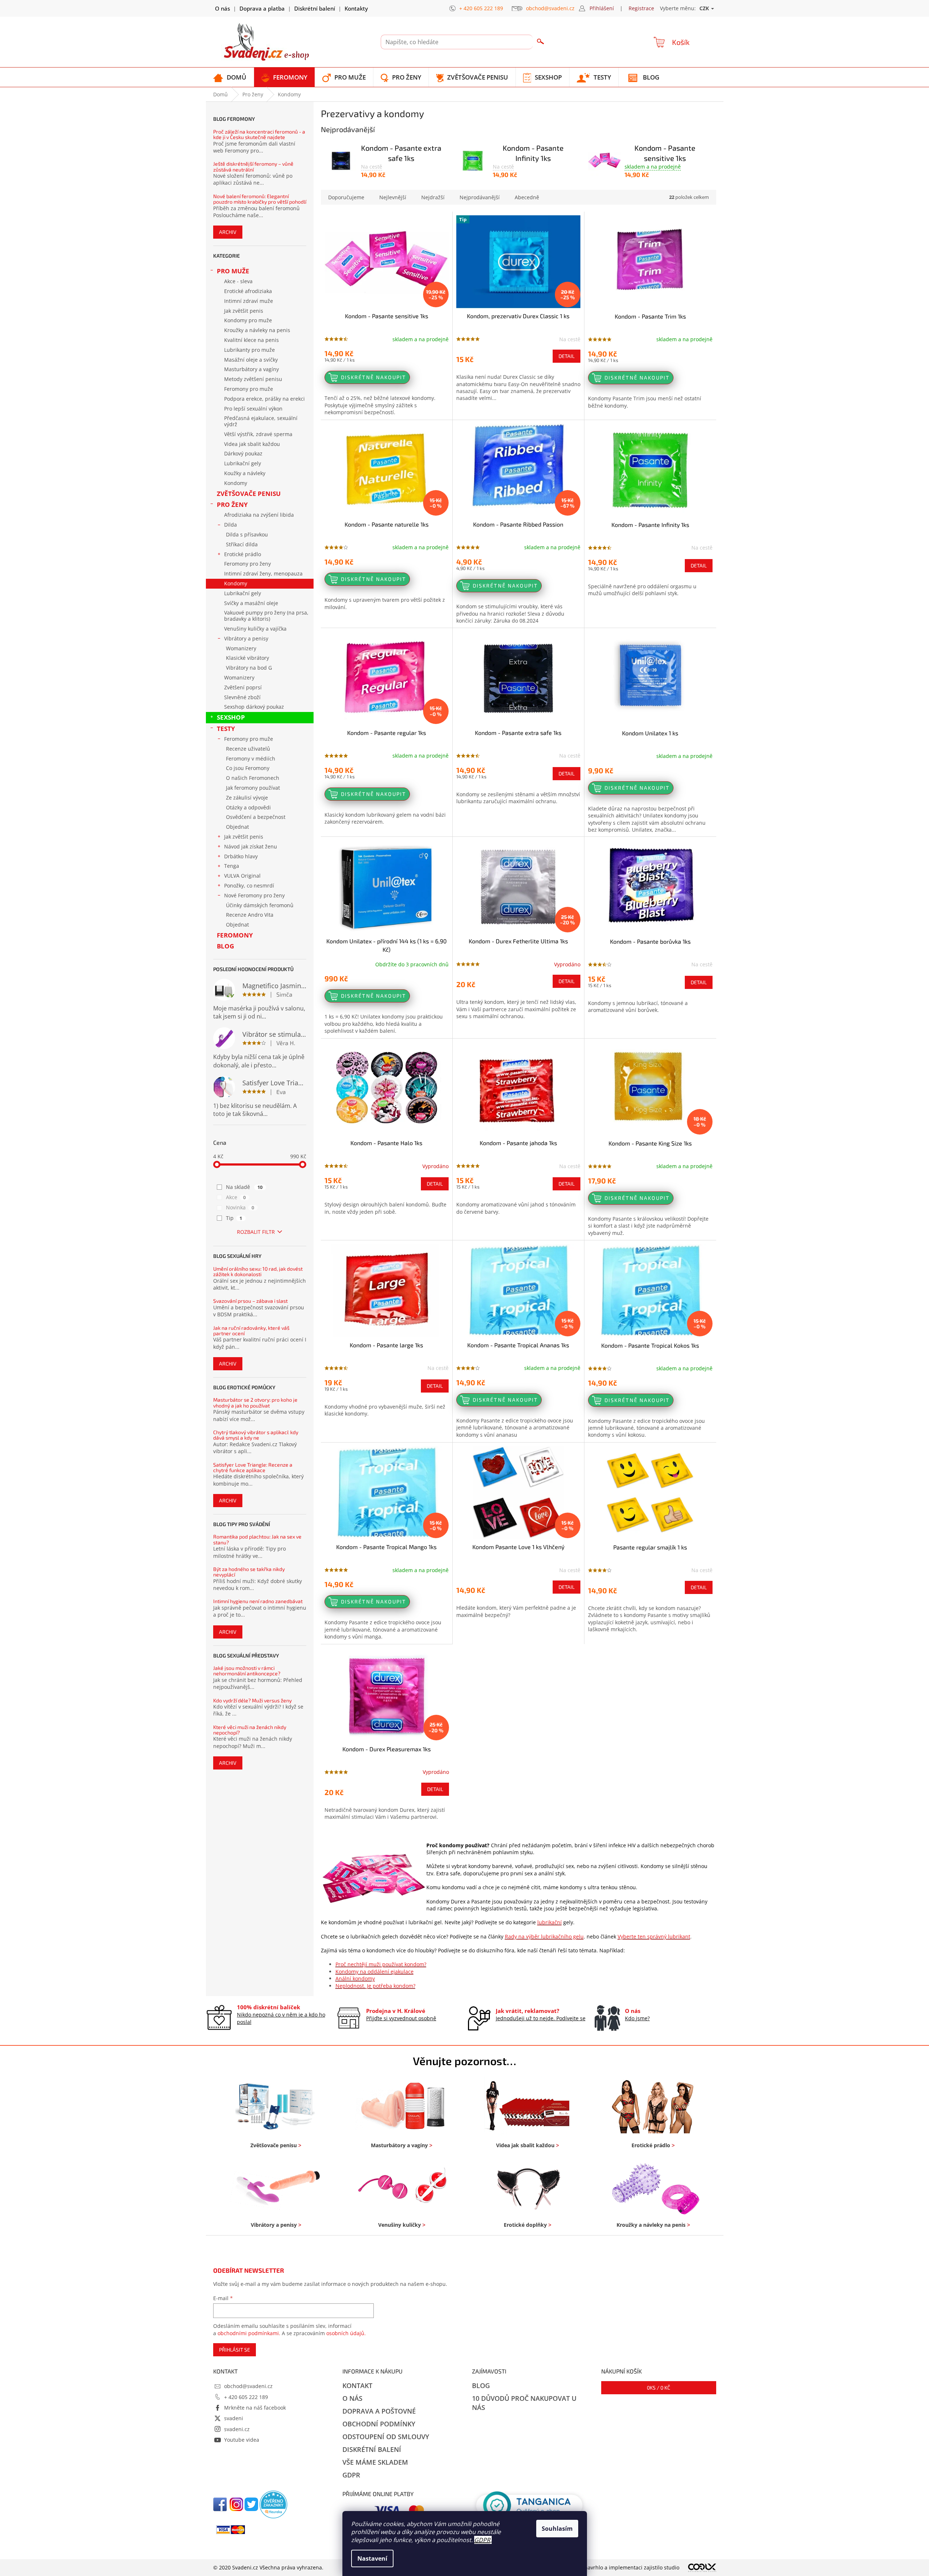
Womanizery (241, 648)
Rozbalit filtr (256, 1232)
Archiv (228, 232)
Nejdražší (433, 197)
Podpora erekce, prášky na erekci (264, 399)
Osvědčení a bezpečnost (256, 817)
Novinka (240, 1207)
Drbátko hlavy (241, 856)
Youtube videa (242, 2440)
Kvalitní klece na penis (252, 340)
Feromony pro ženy (247, 564)
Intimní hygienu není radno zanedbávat (258, 1601)
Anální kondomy (355, 1978)
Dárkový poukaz (243, 453)
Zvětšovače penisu (249, 494)
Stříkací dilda (242, 544)
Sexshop (231, 717)
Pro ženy (232, 505)
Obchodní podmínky (379, 2424)
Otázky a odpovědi (248, 807)
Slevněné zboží (242, 697)
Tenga (232, 866)
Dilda (231, 525)
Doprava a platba (262, 8)
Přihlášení (602, 8)
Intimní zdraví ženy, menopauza (263, 573)
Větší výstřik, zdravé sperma (258, 434)
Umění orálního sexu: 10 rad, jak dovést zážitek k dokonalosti (258, 1272)
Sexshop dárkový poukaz (254, 707)
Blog (225, 946)
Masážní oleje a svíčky (251, 360)
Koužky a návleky (245, 473)
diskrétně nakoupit (374, 377)
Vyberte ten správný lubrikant (654, 1936)
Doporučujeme (346, 197)
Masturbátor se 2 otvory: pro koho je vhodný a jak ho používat (255, 1403)
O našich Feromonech (253, 778)
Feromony (235, 935)
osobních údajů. (346, 2333)
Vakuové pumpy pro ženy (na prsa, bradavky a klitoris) (266, 616)
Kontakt (357, 2386)
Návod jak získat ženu (251, 846)
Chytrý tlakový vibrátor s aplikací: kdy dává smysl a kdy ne (256, 1435)
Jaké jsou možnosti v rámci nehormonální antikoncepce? (247, 1671)
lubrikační (550, 1922)
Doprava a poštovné (379, 2411)
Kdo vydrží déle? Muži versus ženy (252, 1700)
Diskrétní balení (315, 8)
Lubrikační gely (243, 463)
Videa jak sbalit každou (252, 444)
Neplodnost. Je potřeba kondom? (375, 1986)
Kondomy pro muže (248, 320)
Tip (234, 1218)
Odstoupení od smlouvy (386, 2437)
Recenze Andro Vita (250, 915)
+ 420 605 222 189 (246, 2397)
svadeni (234, 2418)
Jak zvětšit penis (244, 311)
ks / (659, 2388)
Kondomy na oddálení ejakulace (375, 1972)
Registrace (641, 8)
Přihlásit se (235, 2350)
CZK (705, 8)
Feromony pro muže (249, 389)
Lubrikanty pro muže (249, 350)
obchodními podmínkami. (249, 2333)
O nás (222, 8)
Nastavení (372, 2558)
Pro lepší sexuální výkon (253, 409)
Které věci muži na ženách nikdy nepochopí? (250, 1730)
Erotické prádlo (243, 554)
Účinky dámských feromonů (260, 905)
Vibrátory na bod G (249, 668)
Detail (567, 356)
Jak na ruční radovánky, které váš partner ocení (251, 1331)
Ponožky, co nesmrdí (249, 885)
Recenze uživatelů (248, 749)
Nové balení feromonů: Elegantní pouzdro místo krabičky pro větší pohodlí (260, 199)
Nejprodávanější (480, 197)
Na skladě (244, 1187)
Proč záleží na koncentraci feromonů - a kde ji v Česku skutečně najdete (259, 134)
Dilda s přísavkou (247, 534)
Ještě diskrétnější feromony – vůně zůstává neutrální (253, 167)
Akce (236, 1197)
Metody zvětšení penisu (253, 379)
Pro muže (233, 271)
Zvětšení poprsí (243, 687)
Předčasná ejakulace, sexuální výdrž (261, 421)
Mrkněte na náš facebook (255, 2408)
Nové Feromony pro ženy (254, 895)
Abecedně (527, 197)
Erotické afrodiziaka (248, 291)
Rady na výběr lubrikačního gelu (544, 1936)
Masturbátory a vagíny (252, 369)
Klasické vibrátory (247, 658)
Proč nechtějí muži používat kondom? (381, 1964)
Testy (226, 729)
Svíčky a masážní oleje (251, 603)
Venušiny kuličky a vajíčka (255, 629)
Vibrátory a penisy (246, 638)
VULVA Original (242, 876)
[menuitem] (230, 77)
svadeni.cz (237, 2429)
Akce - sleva (238, 281)
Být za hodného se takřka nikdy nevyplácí (249, 1572)
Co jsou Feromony (248, 768)
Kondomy (236, 483)
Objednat (237, 827)
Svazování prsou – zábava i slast (250, 1301)
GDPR (482, 2540)
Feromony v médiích (251, 758)
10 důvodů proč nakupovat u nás (524, 2403)
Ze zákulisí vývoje (247, 798)
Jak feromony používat (253, 788)
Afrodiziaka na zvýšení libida (259, 515)
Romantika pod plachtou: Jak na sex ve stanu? (257, 1539)
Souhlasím (557, 2529)
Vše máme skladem (375, 2462)
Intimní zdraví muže (249, 301)
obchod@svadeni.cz (248, 2386)
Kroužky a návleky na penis (257, 330)
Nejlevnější (393, 197)
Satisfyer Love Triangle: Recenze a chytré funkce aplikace (253, 1468)
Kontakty (356, 8)
